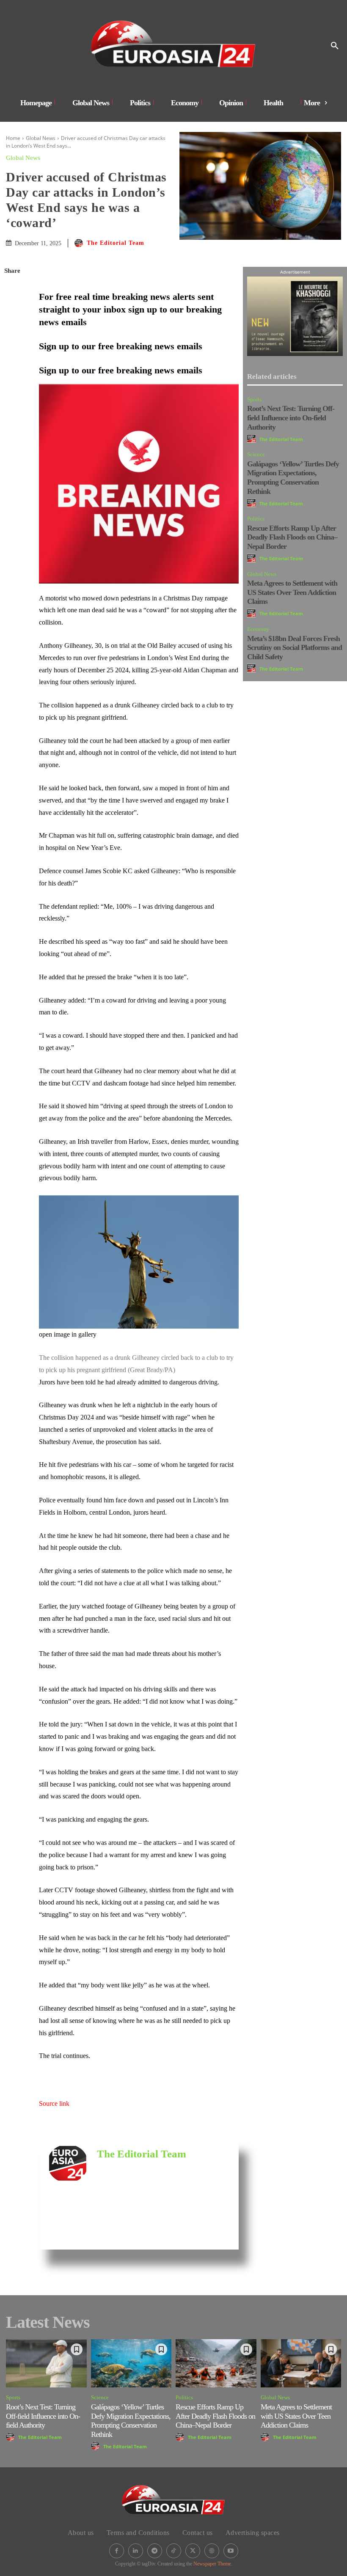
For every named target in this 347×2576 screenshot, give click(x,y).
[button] (335, 46)
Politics (256, 519)
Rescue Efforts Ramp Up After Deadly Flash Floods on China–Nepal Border (292, 537)
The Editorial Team (116, 243)
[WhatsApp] (13, 331)
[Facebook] (13, 291)
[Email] (13, 371)
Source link (54, 2103)
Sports (254, 399)
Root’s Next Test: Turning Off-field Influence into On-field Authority (291, 418)
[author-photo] (253, 439)
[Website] (212, 2551)
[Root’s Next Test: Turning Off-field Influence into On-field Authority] (46, 2363)
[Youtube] (231, 2551)
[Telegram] (13, 391)
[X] (13, 311)
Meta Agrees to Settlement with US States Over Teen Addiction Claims (292, 592)
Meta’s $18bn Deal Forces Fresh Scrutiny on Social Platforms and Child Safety (295, 648)
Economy (258, 629)
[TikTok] (174, 2551)
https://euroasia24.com (124, 2167)
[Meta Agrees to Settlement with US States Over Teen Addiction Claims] (301, 2363)
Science (256, 454)
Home (13, 138)
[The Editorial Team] (80, 243)
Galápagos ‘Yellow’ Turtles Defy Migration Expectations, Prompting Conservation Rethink (293, 478)
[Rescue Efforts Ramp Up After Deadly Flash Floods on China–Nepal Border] (216, 2363)
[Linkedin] (13, 351)
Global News (41, 138)
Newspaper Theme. (213, 2564)
